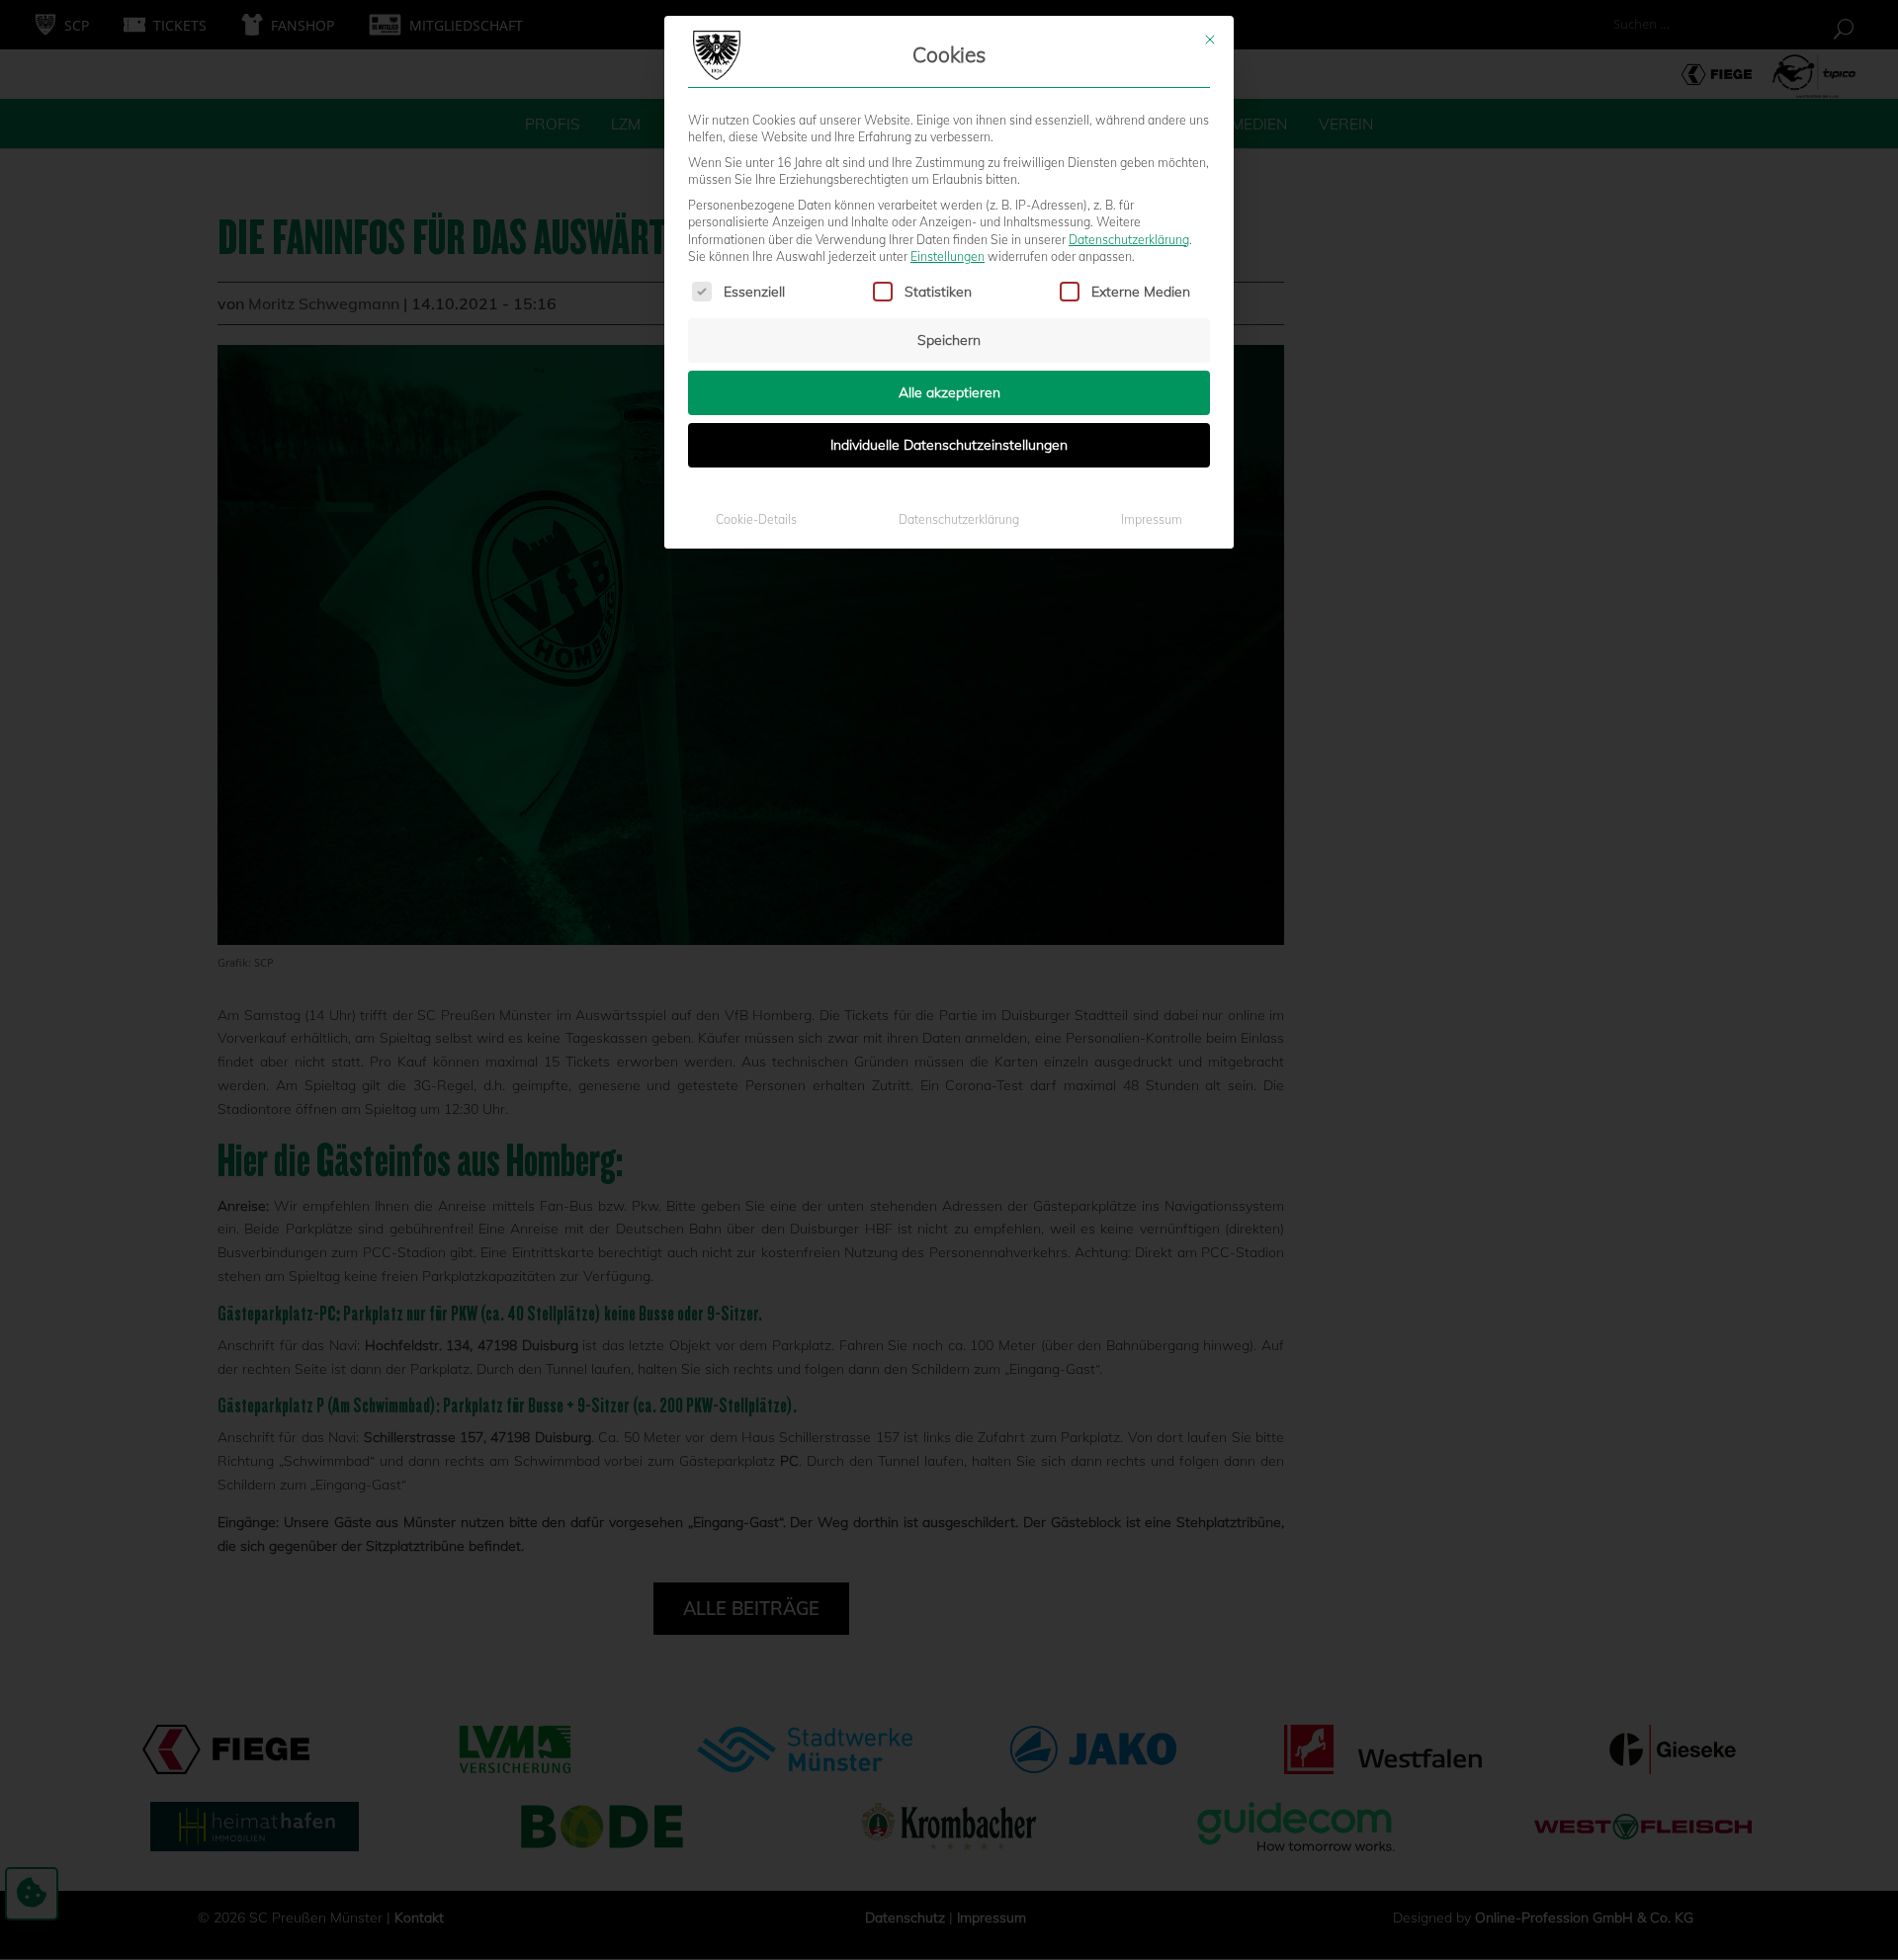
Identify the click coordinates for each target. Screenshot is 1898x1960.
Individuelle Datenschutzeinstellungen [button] (949, 445)
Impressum (1152, 519)
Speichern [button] (949, 340)
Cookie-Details (756, 519)
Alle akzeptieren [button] (949, 392)
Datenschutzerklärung (1129, 240)
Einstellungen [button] (948, 256)
